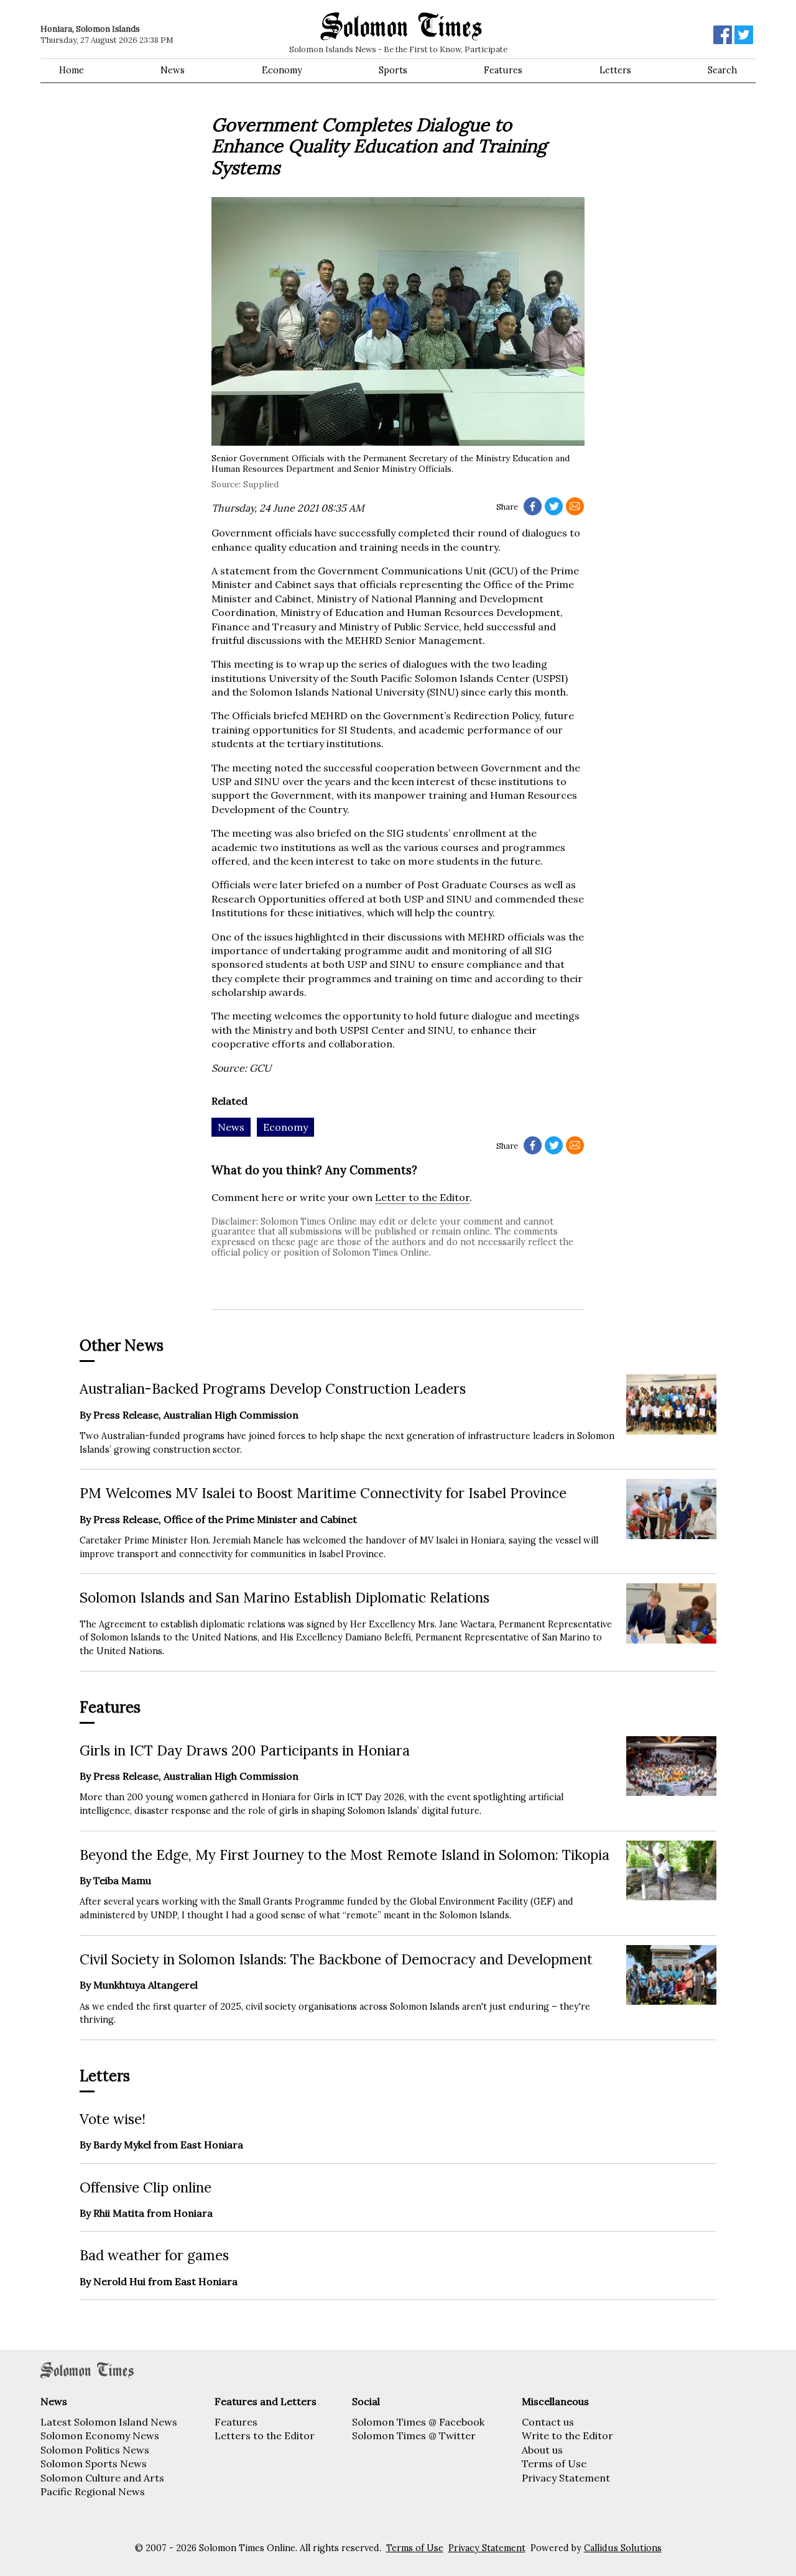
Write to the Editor (567, 2436)
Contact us (548, 2422)
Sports (393, 70)
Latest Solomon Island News (109, 2422)
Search (722, 70)
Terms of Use (554, 2463)
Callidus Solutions (623, 2548)
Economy (282, 70)
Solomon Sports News (94, 2463)
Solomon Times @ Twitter (414, 2436)
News (173, 70)
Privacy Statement (566, 2478)
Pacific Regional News (93, 2491)
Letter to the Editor (422, 1197)
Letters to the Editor (265, 2436)
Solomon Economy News (100, 2436)
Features (503, 70)
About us (542, 2450)
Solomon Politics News (95, 2450)
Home (72, 70)
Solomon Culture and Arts (102, 2478)
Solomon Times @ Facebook (418, 2422)
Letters (615, 70)
